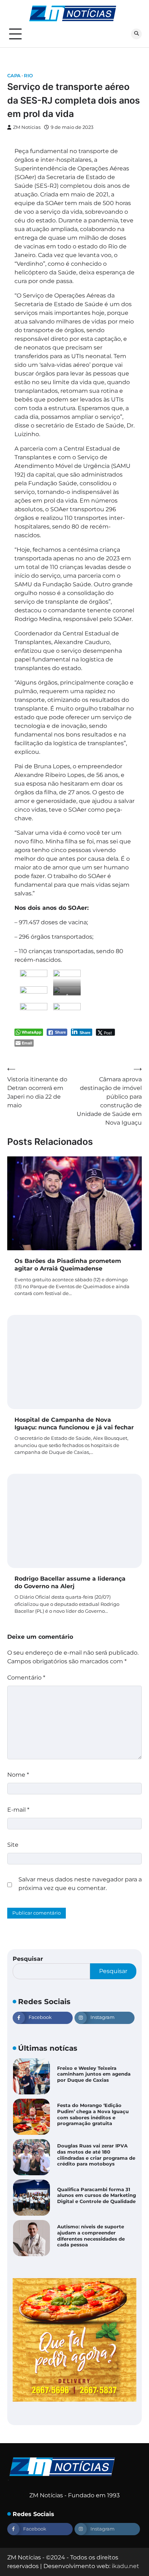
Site (13, 1845)
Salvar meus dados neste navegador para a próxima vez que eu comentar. (80, 1884)
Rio (28, 76)
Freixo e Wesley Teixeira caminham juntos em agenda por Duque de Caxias (94, 2074)
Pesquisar (28, 1959)
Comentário (26, 1678)
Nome (18, 1775)
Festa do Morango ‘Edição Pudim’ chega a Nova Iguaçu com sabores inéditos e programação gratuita (93, 2114)
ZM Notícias (27, 127)
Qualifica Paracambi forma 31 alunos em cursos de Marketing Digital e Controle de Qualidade (97, 2195)
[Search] (136, 34)
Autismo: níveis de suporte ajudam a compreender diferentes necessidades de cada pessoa (91, 2236)
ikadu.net (125, 2566)
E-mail (18, 1810)
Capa (14, 76)
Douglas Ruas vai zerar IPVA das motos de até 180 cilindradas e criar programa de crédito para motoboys (96, 2155)
